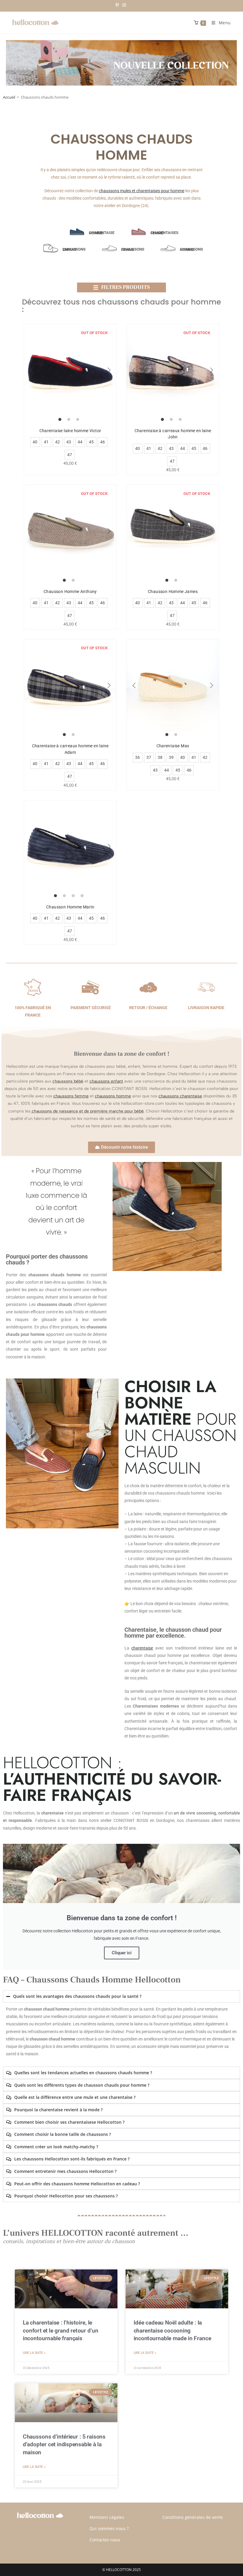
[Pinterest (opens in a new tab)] (118, 5)
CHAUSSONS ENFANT (74, 249)
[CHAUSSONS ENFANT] (51, 248)
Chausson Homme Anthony (70, 591)
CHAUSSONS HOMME (191, 249)
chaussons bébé (68, 1081)
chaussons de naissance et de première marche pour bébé (88, 1111)
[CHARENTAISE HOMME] (77, 232)
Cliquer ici (122, 1953)
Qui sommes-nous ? (109, 2528)
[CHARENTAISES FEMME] (139, 232)
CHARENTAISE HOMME (102, 233)
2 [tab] (69, 419)
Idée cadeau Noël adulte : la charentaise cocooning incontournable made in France (172, 2331)
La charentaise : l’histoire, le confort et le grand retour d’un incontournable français (61, 2331)
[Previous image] (31, 370)
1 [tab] (60, 419)
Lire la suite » (34, 2353)
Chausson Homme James (173, 591)
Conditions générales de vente (193, 2517)
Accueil (9, 97)
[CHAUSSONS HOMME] (168, 248)
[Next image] (109, 370)
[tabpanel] (70, 370)
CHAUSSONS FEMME (133, 249)
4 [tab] (82, 896)
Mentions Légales (107, 2517)
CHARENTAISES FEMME (164, 233)
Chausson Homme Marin (70, 907)
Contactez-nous (105, 2540)
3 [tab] (78, 419)
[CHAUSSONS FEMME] (109, 248)
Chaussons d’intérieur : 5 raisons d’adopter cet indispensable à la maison (64, 2444)
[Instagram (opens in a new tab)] (124, 5)
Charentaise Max (173, 746)
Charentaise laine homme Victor (70, 431)
